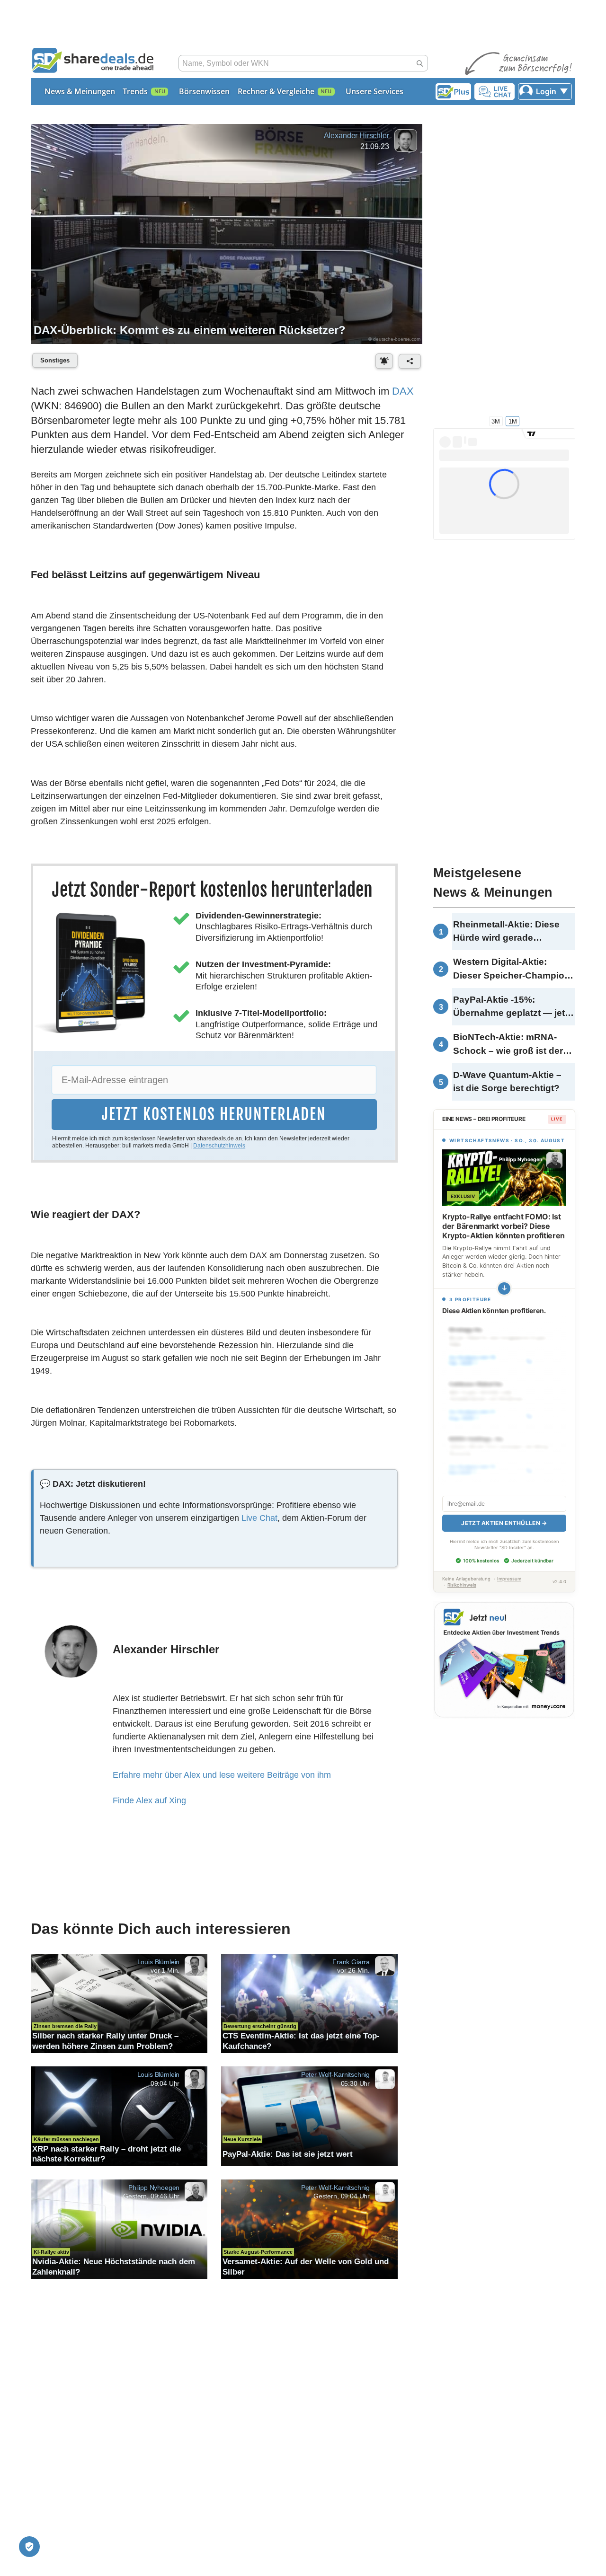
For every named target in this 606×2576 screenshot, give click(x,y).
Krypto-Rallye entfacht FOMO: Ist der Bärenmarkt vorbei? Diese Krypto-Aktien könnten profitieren (504, 1226)
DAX (403, 391)
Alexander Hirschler (356, 136)
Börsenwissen (204, 91)
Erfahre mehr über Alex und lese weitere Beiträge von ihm (222, 1775)
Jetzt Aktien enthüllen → (504, 1523)
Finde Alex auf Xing (149, 1800)
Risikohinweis (462, 1585)
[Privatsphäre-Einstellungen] (29, 2547)
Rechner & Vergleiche (276, 91)
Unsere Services (374, 91)
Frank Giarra (351, 1961)
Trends (135, 91)
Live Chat (259, 1518)
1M (513, 421)
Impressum (509, 1579)
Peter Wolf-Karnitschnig (335, 2074)
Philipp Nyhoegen (154, 2187)
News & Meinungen (80, 91)
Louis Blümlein (159, 1961)
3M (496, 421)
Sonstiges (55, 360)
